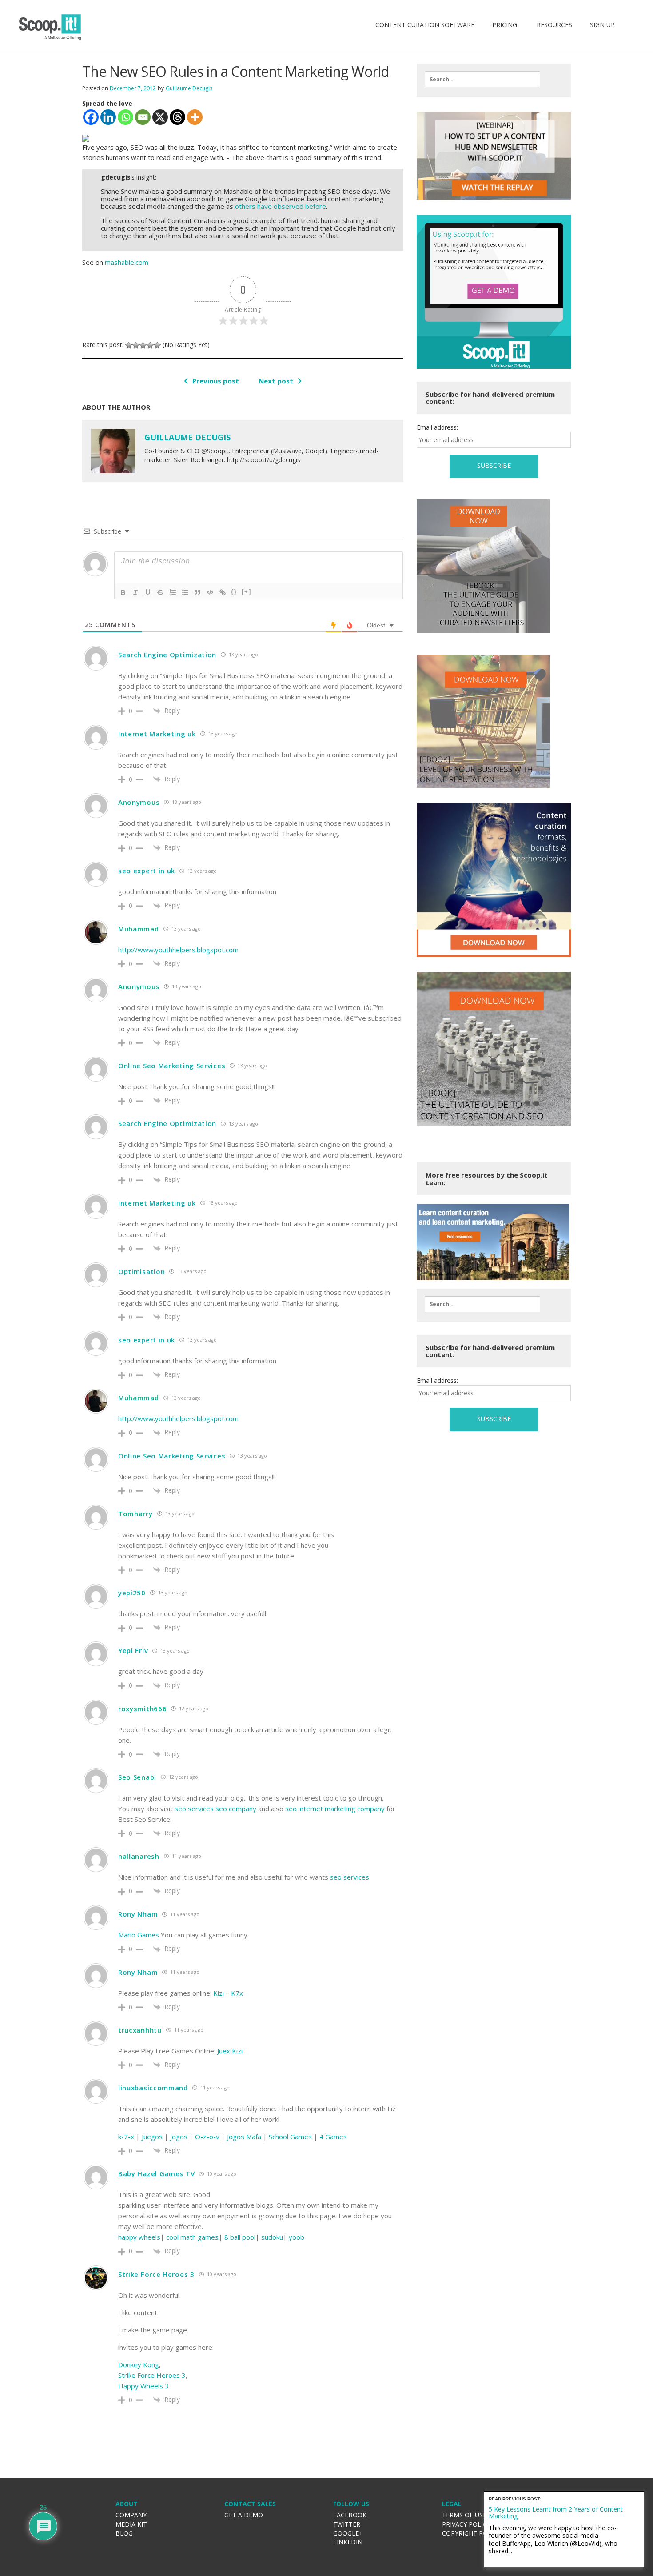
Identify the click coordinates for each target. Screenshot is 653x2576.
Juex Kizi (230, 2051)
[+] (247, 592)
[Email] (143, 117)
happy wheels (139, 2237)
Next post (276, 381)
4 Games (333, 2137)
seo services (350, 1877)
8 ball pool (240, 2237)
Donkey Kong (139, 2364)
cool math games (192, 2237)
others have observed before (281, 206)
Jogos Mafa (244, 2137)
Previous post (216, 381)
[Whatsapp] (125, 117)
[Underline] (148, 592)
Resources (553, 25)
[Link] (223, 592)
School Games (290, 2137)
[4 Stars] (150, 345)
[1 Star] (129, 345)
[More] (195, 117)
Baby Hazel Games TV (156, 2173)
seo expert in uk (147, 871)
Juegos (152, 2137)
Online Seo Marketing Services (172, 1066)
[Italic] (135, 592)
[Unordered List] (185, 592)
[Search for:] (482, 79)
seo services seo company (215, 1809)
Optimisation (141, 1271)
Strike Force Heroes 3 (156, 2274)
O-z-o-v (207, 2137)
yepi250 (132, 1593)
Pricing (505, 25)
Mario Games (139, 1935)
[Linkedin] (108, 117)
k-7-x (126, 2137)
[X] (160, 117)
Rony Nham (138, 1914)
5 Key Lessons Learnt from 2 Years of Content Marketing (556, 2512)
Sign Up (602, 25)
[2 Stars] (136, 345)
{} (234, 592)
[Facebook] (91, 117)
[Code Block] (210, 592)
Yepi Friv (133, 1650)
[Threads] (177, 117)
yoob (297, 2237)
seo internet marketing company (335, 1809)
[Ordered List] (173, 592)
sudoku (272, 2237)
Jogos (179, 2137)
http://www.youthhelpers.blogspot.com (178, 950)
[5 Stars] (157, 345)
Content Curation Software (425, 25)
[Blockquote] (198, 592)
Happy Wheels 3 (143, 2386)
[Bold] (123, 592)
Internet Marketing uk (157, 734)
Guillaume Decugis (189, 88)
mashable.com (127, 262)
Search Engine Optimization (167, 655)
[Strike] (160, 592)
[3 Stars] (143, 345)
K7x (237, 1993)
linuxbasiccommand (153, 2088)
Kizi (219, 1993)
